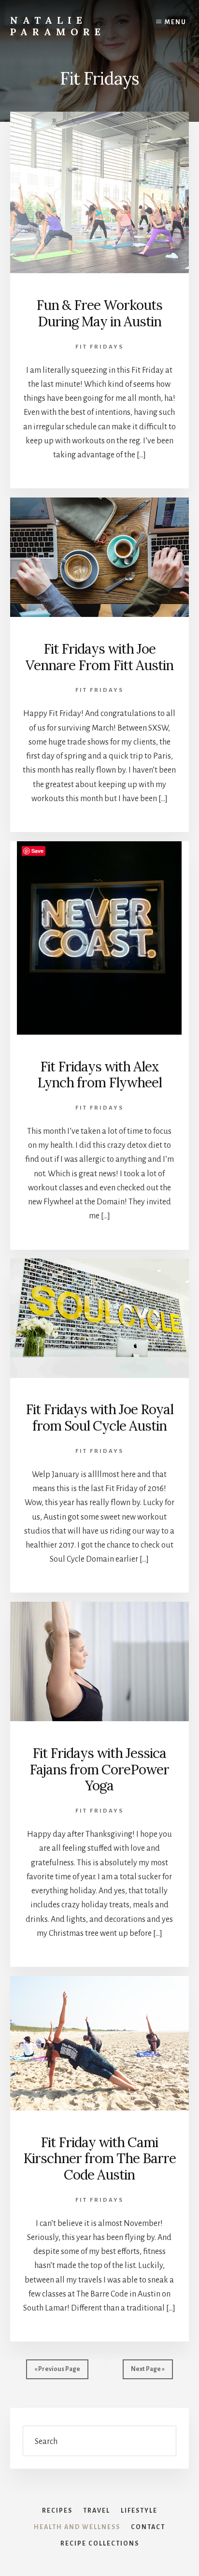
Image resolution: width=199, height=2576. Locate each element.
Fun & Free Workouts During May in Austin (99, 313)
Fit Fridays (99, 347)
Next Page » (148, 2369)
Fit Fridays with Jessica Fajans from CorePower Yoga (99, 1769)
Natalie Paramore (58, 26)
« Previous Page (57, 2369)
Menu (176, 22)
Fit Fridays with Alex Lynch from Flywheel (99, 1075)
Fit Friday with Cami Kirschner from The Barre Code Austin (99, 2159)
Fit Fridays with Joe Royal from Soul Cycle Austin (99, 1418)
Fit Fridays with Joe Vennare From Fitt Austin (99, 657)
